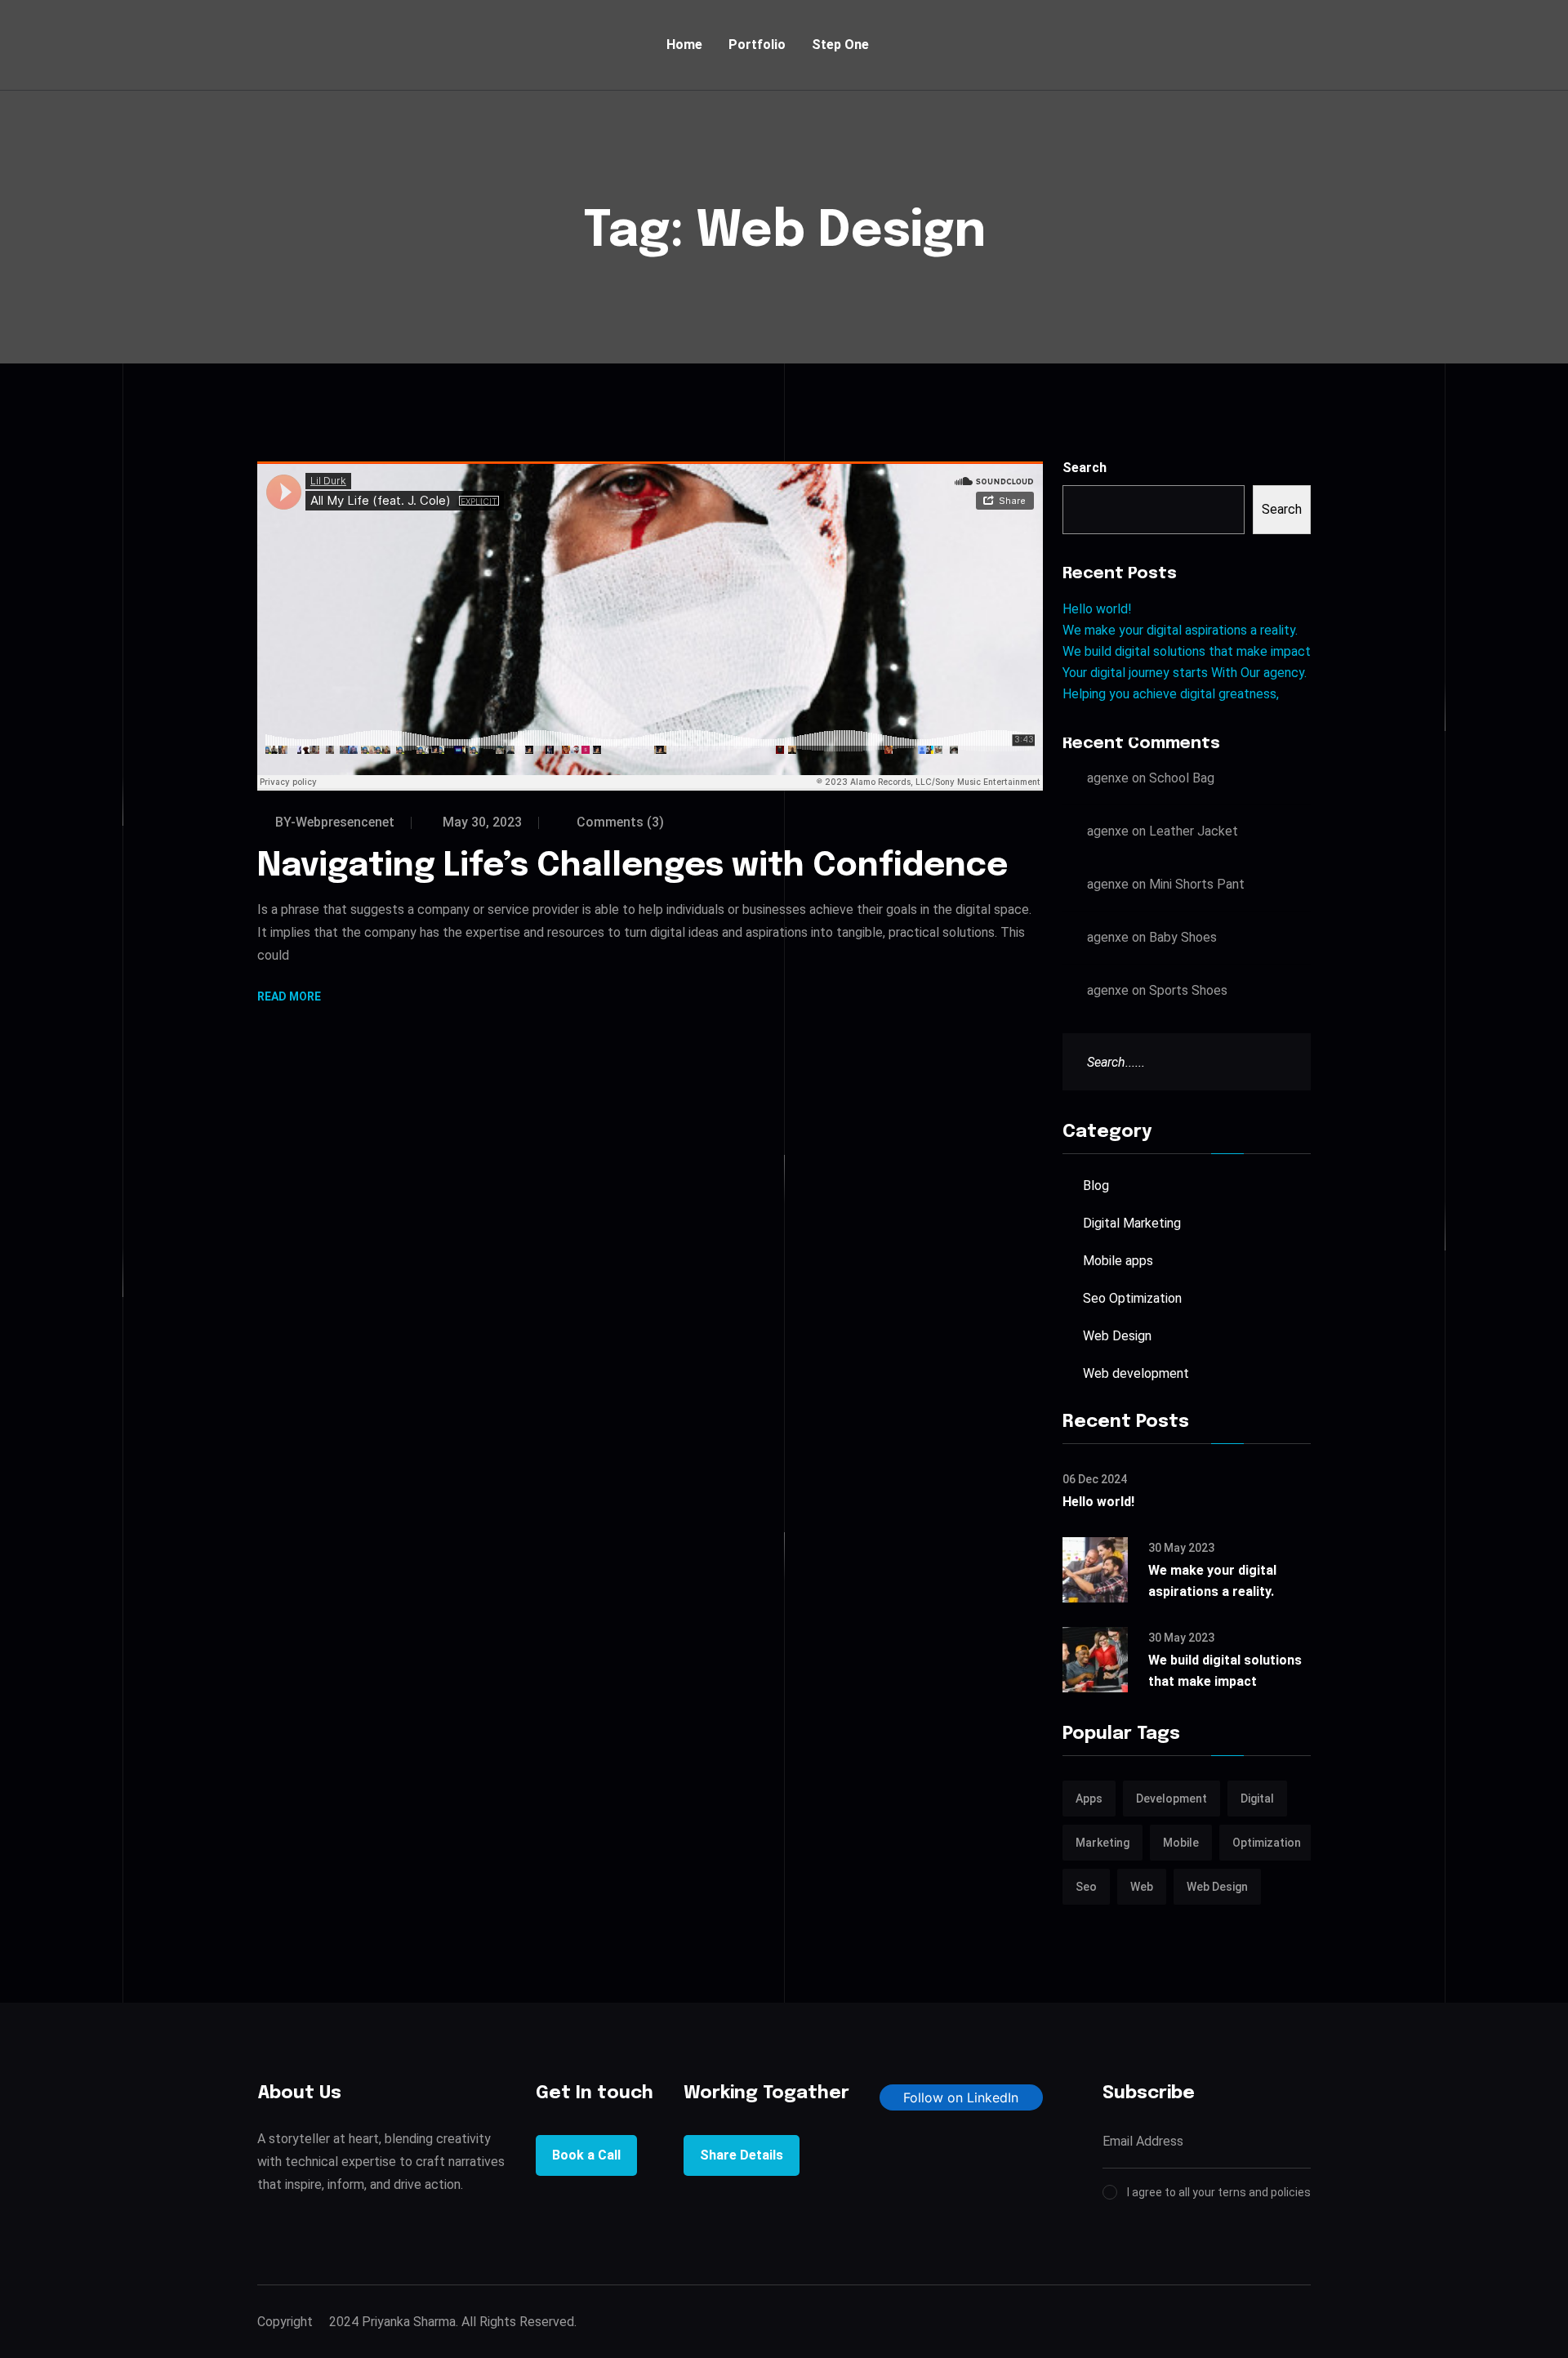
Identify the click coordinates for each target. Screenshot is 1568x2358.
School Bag (1182, 778)
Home (684, 45)
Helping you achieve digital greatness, (1171, 694)
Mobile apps (1118, 1261)
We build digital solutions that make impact (1187, 651)
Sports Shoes (1188, 990)
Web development (1136, 1373)
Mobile (1181, 1843)
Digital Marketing (1132, 1223)
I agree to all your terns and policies (1219, 2192)
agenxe (1108, 778)
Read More (289, 998)
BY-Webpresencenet (335, 822)
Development (1172, 1799)
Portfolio (757, 45)
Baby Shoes (1183, 937)
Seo (1086, 1887)
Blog (1096, 1186)
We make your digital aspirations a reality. (1180, 630)
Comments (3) (619, 822)
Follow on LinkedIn (961, 2097)
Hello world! (1097, 609)
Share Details (742, 2155)
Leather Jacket (1194, 831)
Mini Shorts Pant (1197, 884)
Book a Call (586, 2155)
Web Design (1117, 1336)
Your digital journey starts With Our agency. (1185, 673)
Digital (1257, 1799)
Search (1085, 468)
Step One (840, 45)
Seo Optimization (1132, 1298)
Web (1142, 1887)
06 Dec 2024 (1095, 1479)
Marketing (1102, 1843)
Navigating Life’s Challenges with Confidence (633, 866)
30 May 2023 (1181, 1548)
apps (1089, 1799)
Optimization (1267, 1843)
